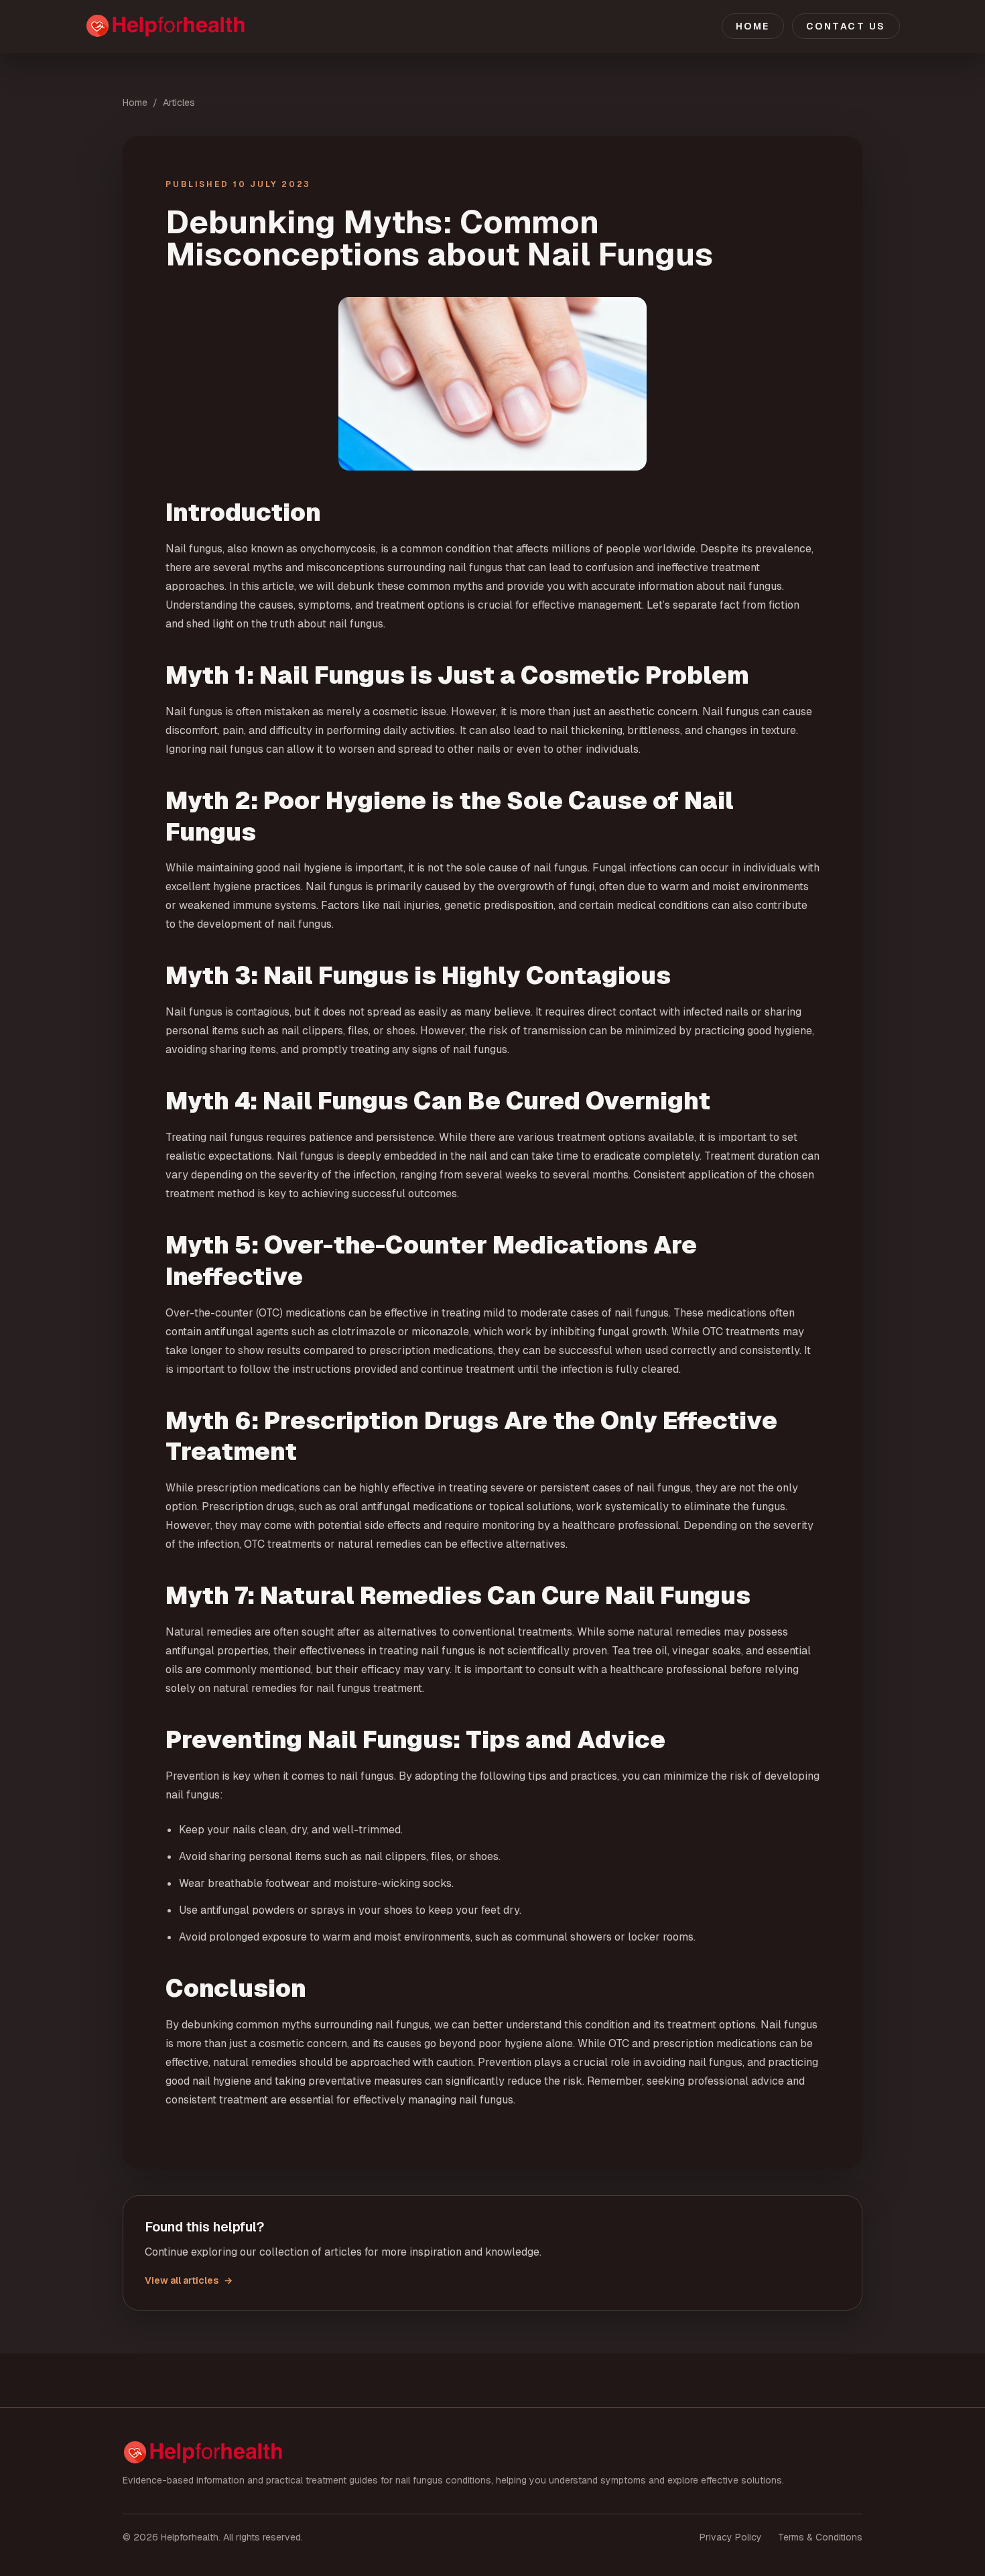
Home (753, 26)
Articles (179, 103)
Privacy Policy (731, 2537)
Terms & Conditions (820, 2537)
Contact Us (846, 26)
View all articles (189, 2280)
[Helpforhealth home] (211, 26)
